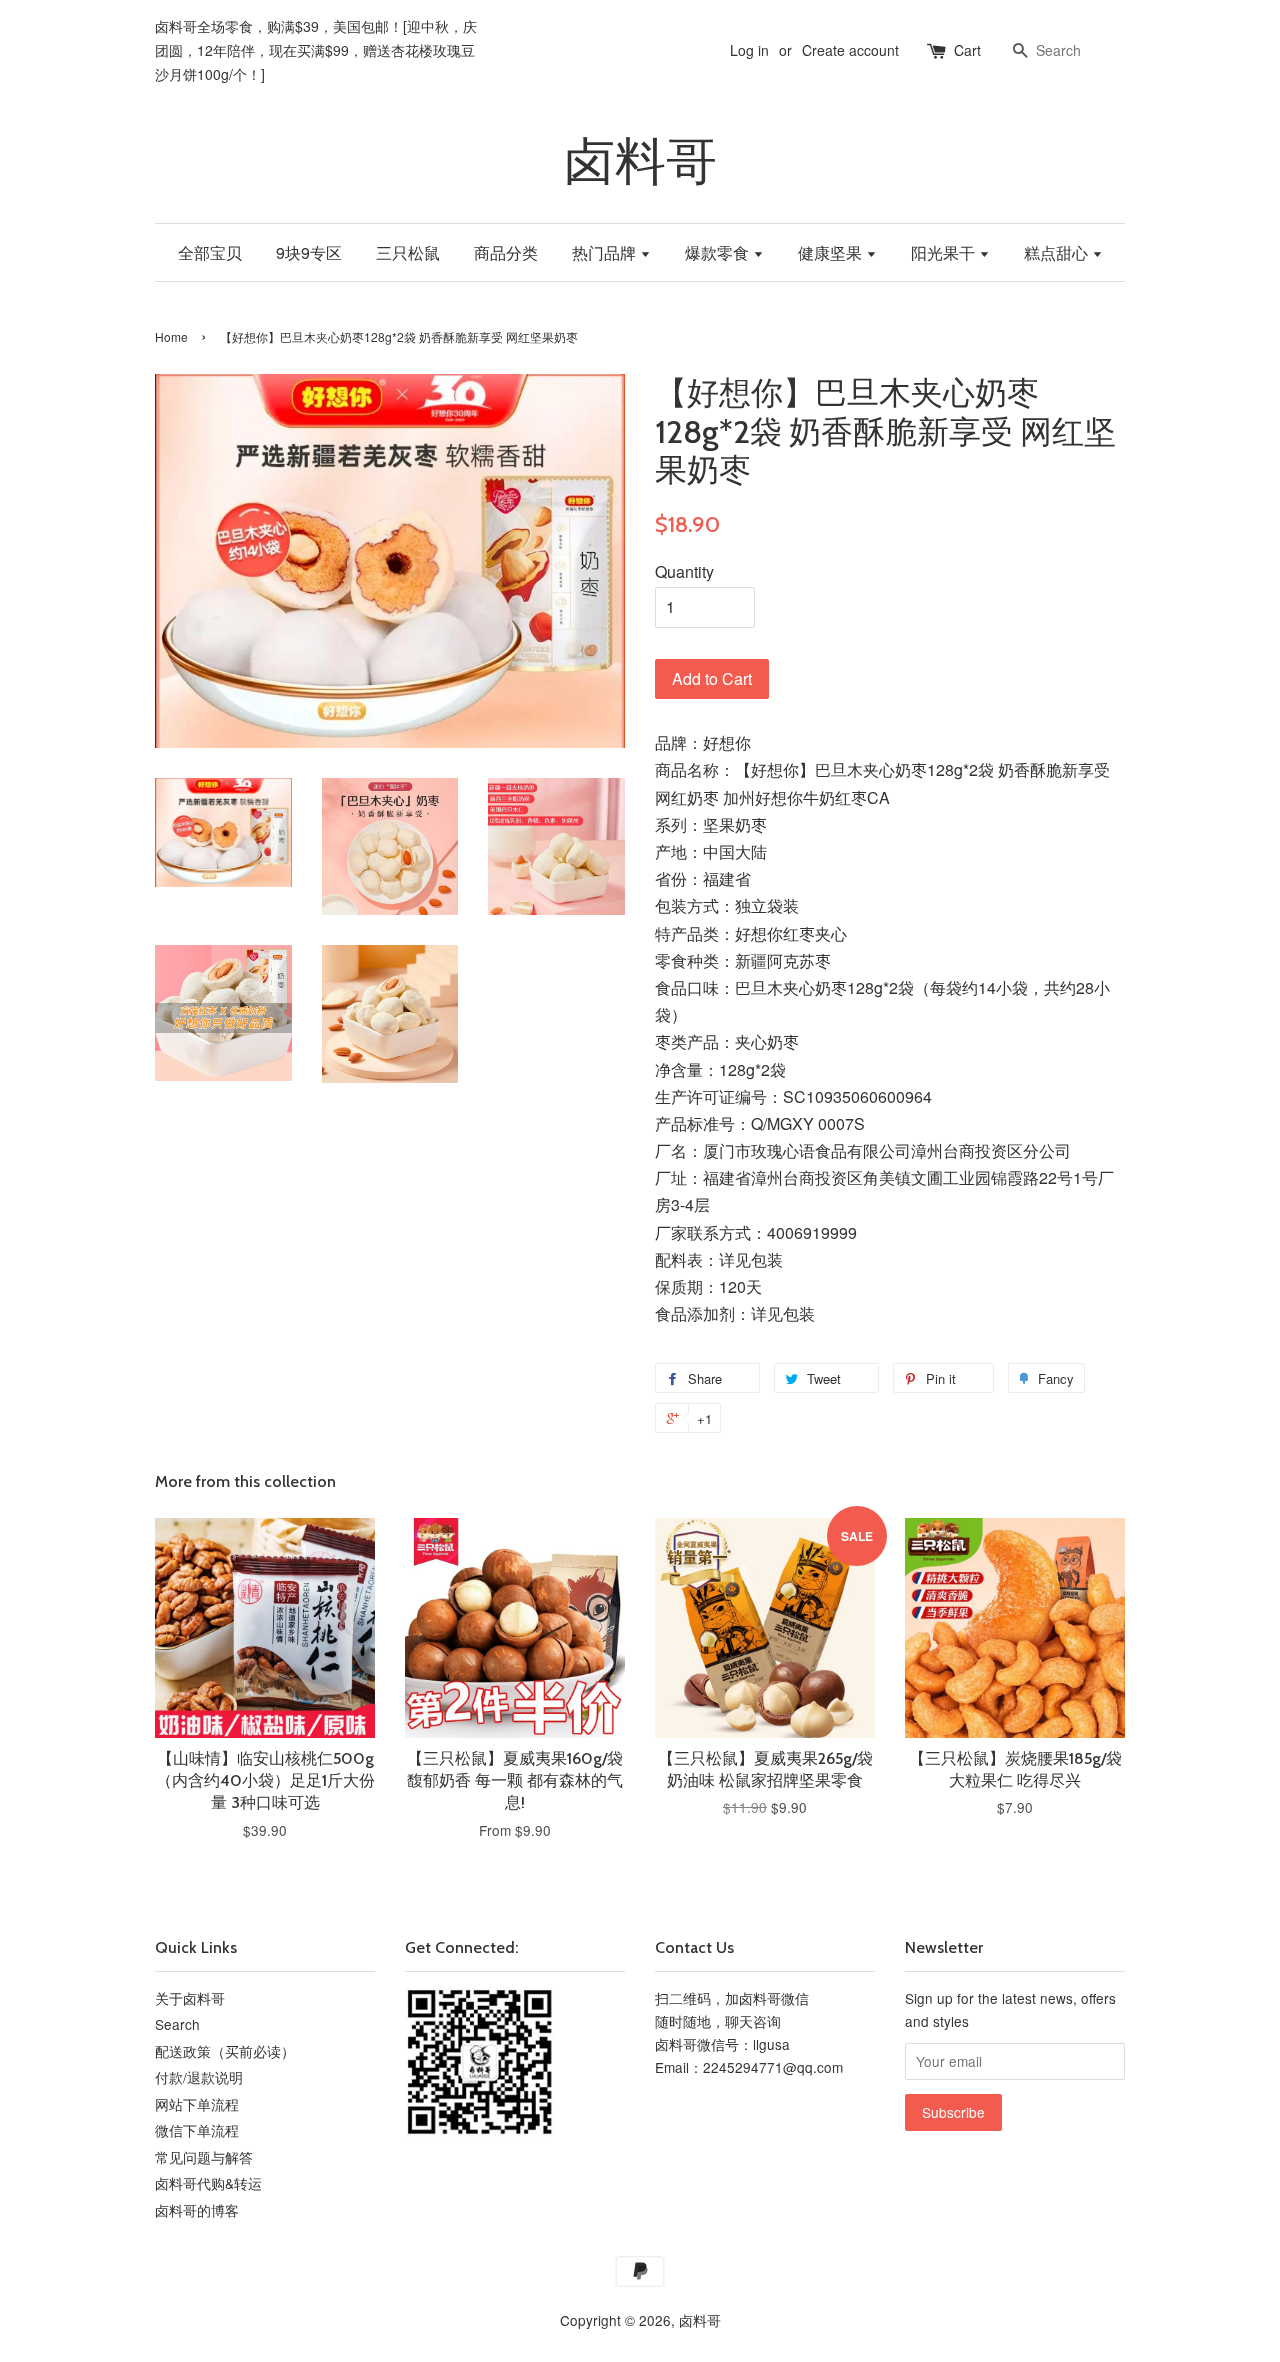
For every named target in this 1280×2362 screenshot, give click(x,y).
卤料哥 (640, 161)
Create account (850, 50)
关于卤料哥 (190, 1998)
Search (177, 2024)
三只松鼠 (408, 252)
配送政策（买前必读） (225, 2051)
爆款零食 (719, 252)
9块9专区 (309, 252)
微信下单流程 (197, 2130)
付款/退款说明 (199, 2077)
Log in (749, 50)
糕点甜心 (1058, 252)
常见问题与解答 (204, 2157)
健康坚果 (832, 252)
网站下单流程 (197, 2104)
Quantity (684, 571)
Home (171, 336)
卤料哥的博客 (197, 2210)
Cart (967, 50)
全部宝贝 (210, 252)
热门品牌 (606, 252)
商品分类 (506, 252)
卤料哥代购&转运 (208, 2183)
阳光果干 (945, 252)
